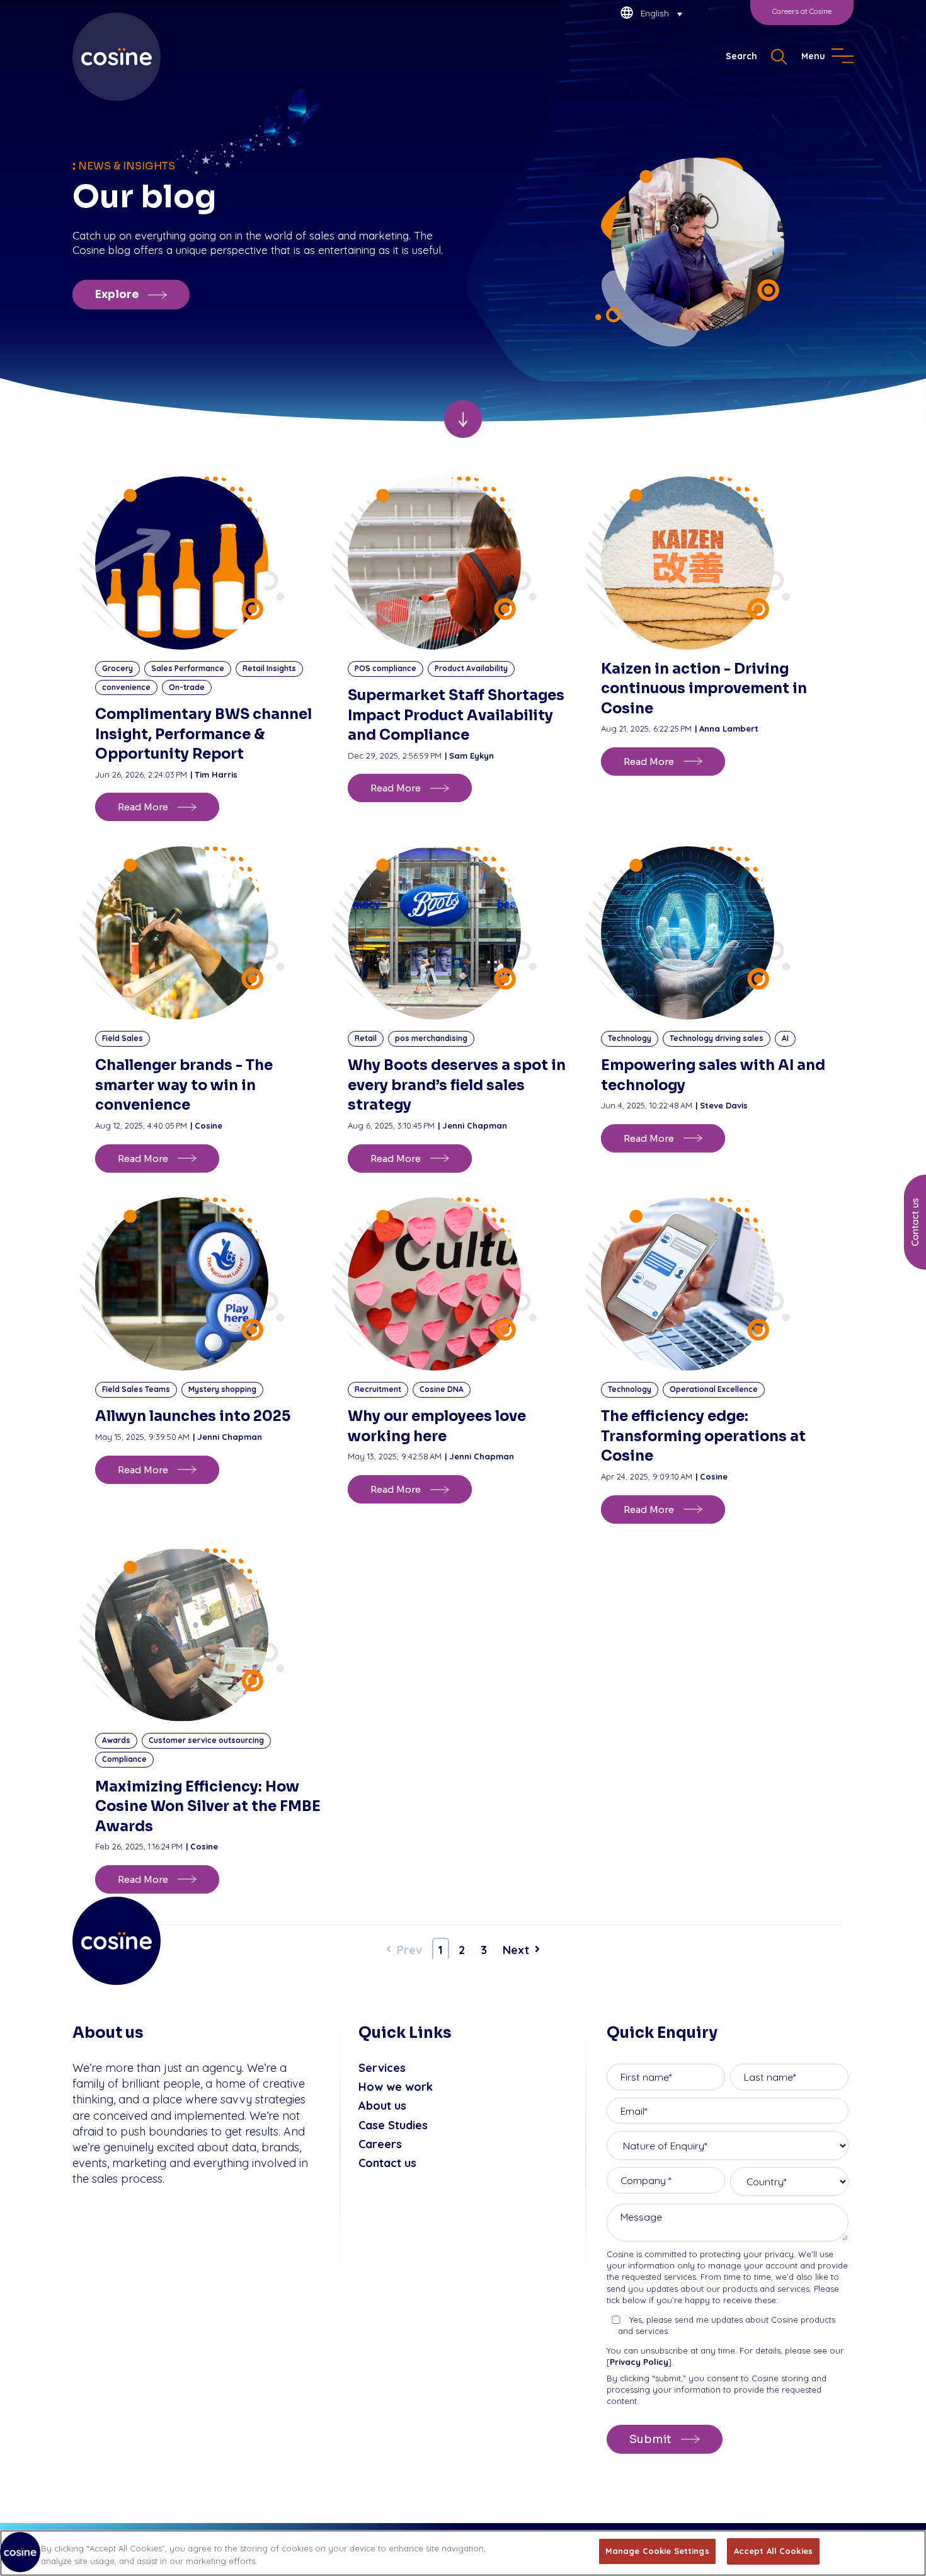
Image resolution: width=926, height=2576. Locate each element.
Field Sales (123, 1038)
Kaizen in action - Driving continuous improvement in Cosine (704, 689)
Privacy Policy (639, 2362)
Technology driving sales (717, 1038)
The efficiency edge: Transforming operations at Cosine (703, 1436)
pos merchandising (431, 1038)
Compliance (124, 1759)
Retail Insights (269, 668)
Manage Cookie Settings (657, 2551)
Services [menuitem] (382, 2068)
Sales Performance (188, 668)
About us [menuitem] (382, 2106)
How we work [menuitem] (396, 2087)
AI (785, 1038)
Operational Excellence (714, 1389)
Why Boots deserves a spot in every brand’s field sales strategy (457, 1085)
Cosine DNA (442, 1389)
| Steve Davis (722, 1105)
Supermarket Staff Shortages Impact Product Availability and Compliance (456, 715)
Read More (143, 807)
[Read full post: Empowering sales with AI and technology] (716, 933)
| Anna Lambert (727, 728)
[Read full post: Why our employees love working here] (463, 1284)
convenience (126, 687)
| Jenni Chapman (472, 1125)
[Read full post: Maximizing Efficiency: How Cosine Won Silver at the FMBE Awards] (210, 1635)
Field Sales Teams (136, 1389)
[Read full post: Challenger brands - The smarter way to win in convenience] (210, 933)
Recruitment (378, 1389)
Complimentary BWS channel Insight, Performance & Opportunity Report (203, 734)
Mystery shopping (222, 1389)
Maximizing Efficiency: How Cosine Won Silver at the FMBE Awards (208, 1807)
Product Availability (471, 668)
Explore (117, 295)
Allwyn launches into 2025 (193, 1416)
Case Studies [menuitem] (393, 2125)
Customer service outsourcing (206, 1740)
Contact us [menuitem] (387, 2163)
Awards (116, 1740)
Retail (366, 1038)
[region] (463, 2553)
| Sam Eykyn (469, 756)
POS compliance (386, 668)
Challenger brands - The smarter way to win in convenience (184, 1085)
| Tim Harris (214, 774)
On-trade (187, 687)
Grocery (117, 668)
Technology (630, 1038)
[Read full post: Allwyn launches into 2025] (210, 1284)
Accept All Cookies (773, 2551)
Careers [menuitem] (380, 2144)
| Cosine (206, 1125)
